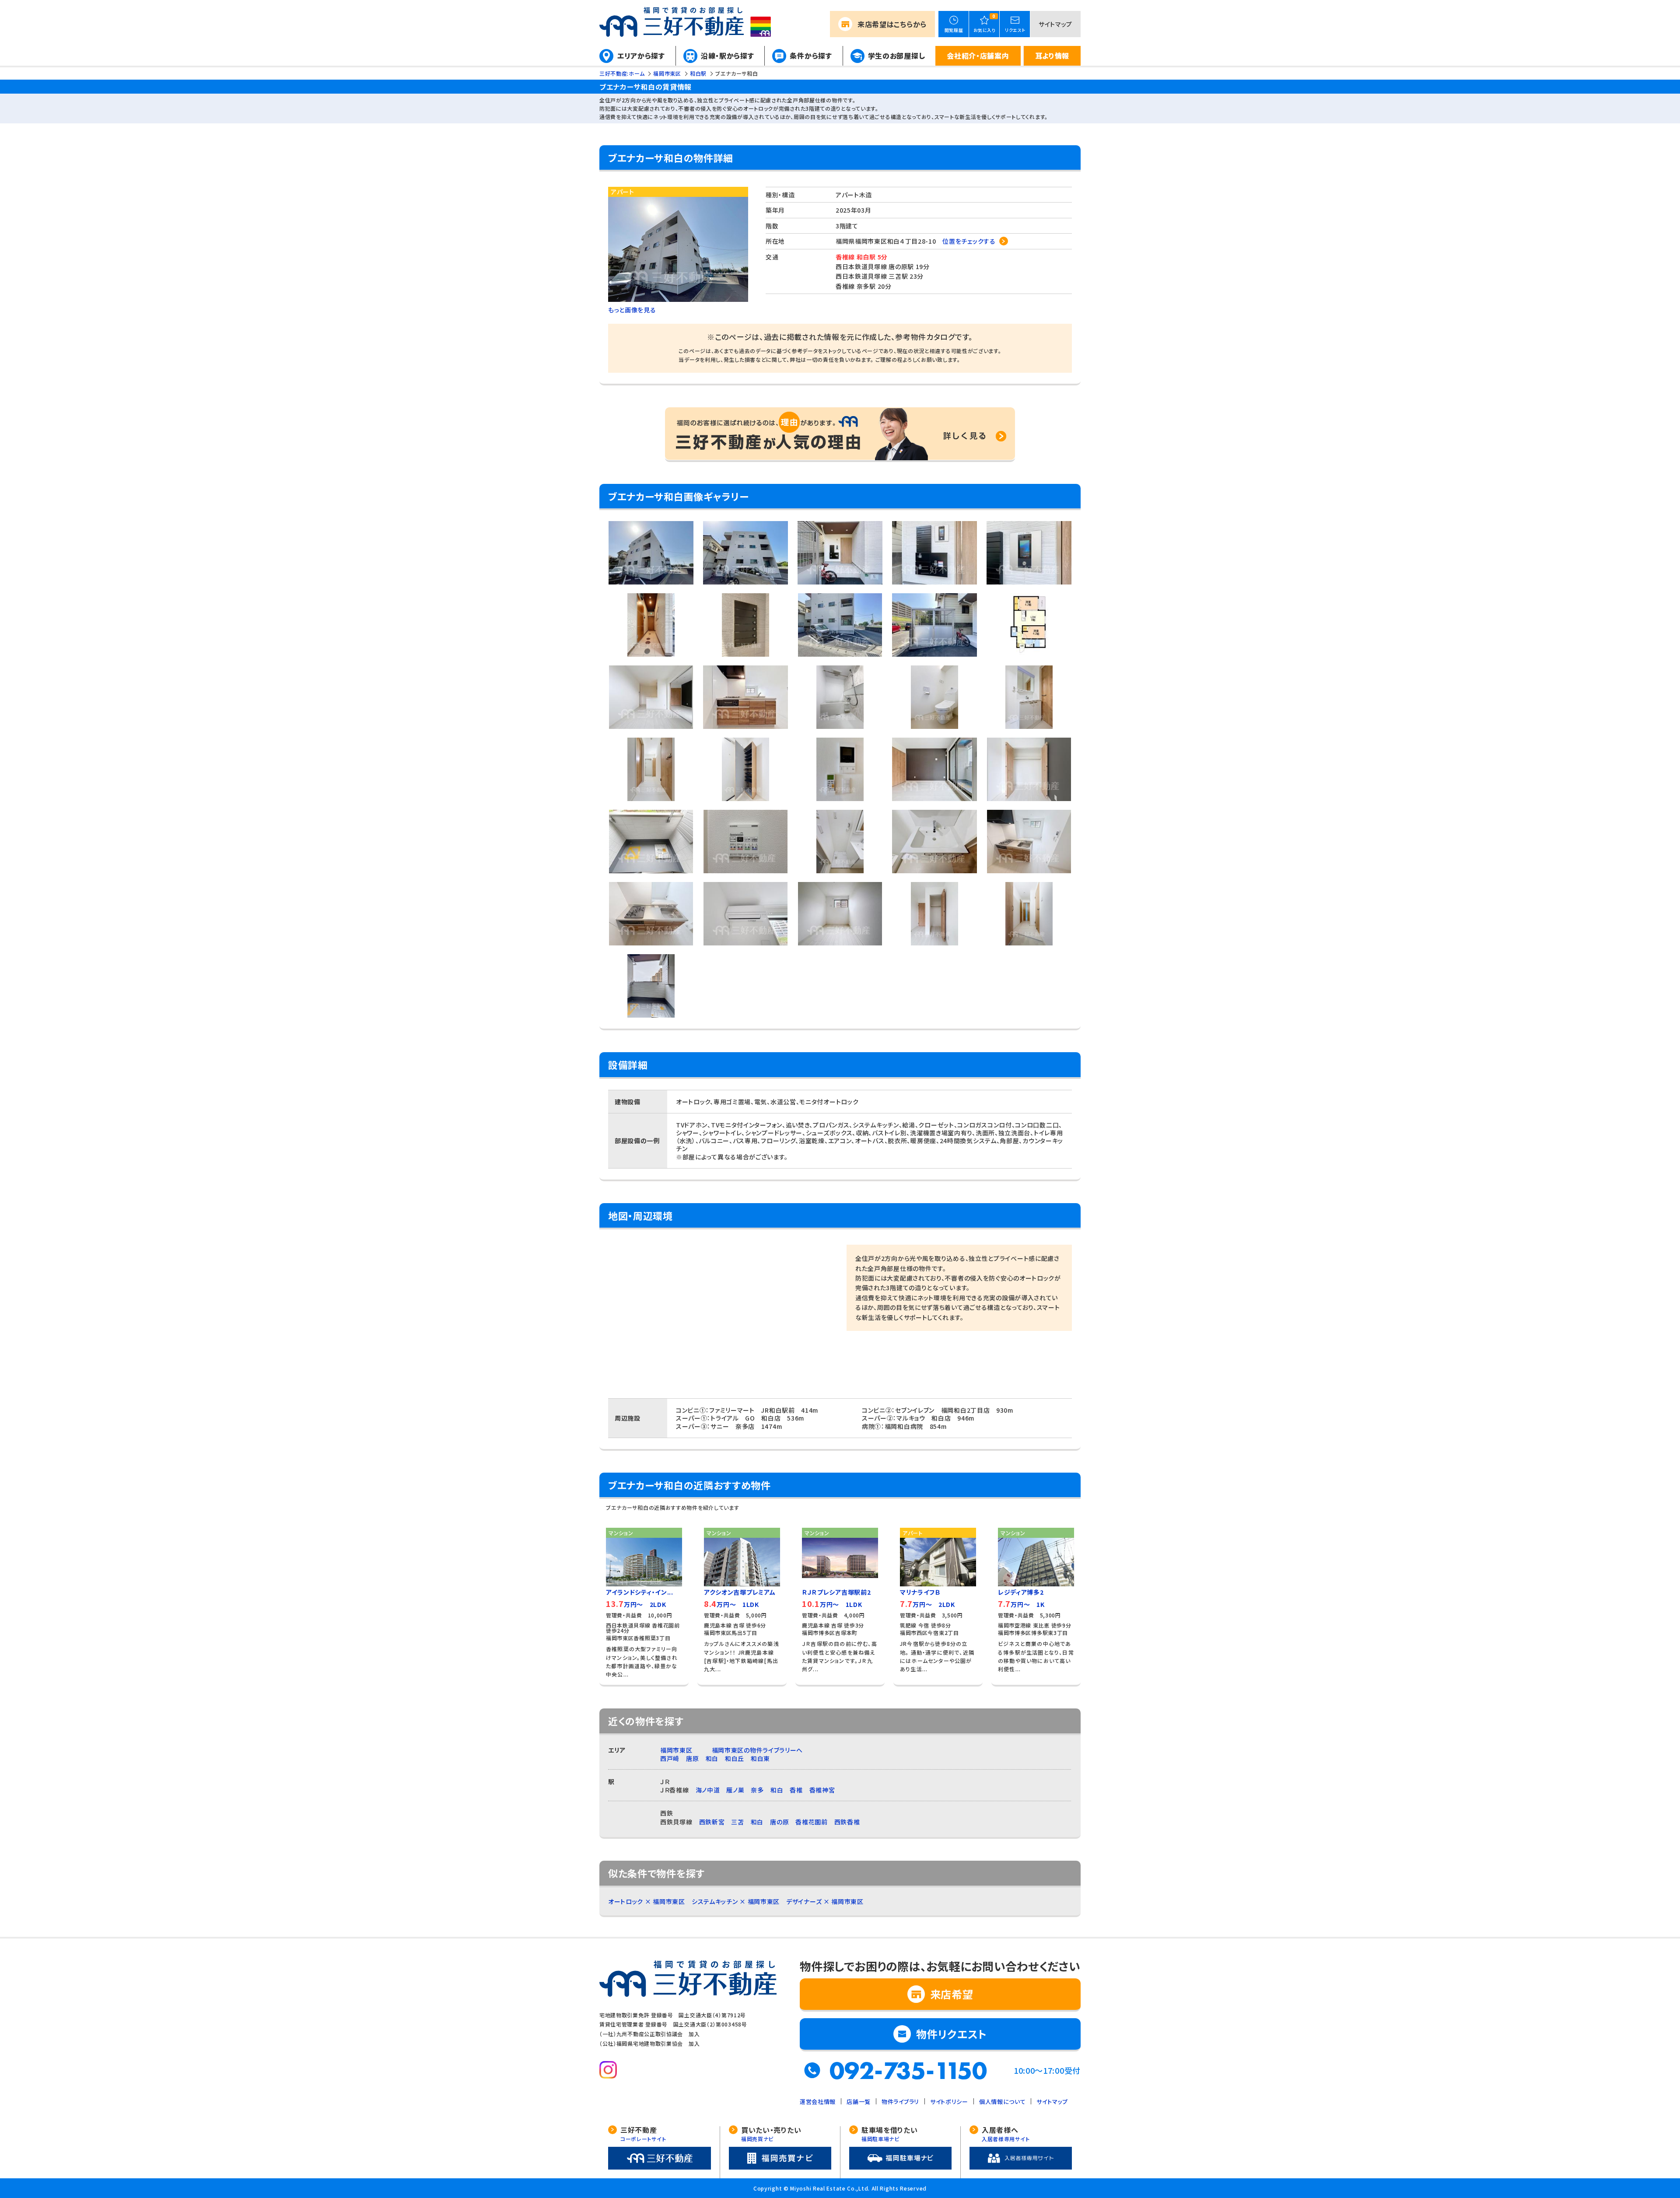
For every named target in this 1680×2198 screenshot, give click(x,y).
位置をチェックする (969, 241)
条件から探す (811, 56)
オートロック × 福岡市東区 (647, 1901)
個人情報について (1003, 2102)
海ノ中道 (708, 1790)
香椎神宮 (822, 1790)
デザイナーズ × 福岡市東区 (825, 1901)
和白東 (760, 1758)
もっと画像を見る (632, 310)
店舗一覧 (859, 2102)
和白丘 (735, 1758)
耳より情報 (1052, 56)
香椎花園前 (812, 1822)
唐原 (692, 1758)
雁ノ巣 (735, 1790)
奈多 (757, 1790)
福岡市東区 (676, 1750)
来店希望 (892, 24)
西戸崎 (670, 1758)
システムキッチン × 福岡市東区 (736, 1901)
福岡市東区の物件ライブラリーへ (758, 1750)
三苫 (737, 1822)
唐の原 (779, 1822)
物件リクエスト (952, 2034)
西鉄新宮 (712, 1822)
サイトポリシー (949, 2102)
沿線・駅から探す (728, 56)
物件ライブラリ (900, 2102)
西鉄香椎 (847, 1822)
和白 (712, 1758)
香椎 (796, 1790)
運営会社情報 (818, 2102)
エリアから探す (641, 56)
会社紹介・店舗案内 (978, 56)
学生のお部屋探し (897, 56)
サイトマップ (1055, 24)
